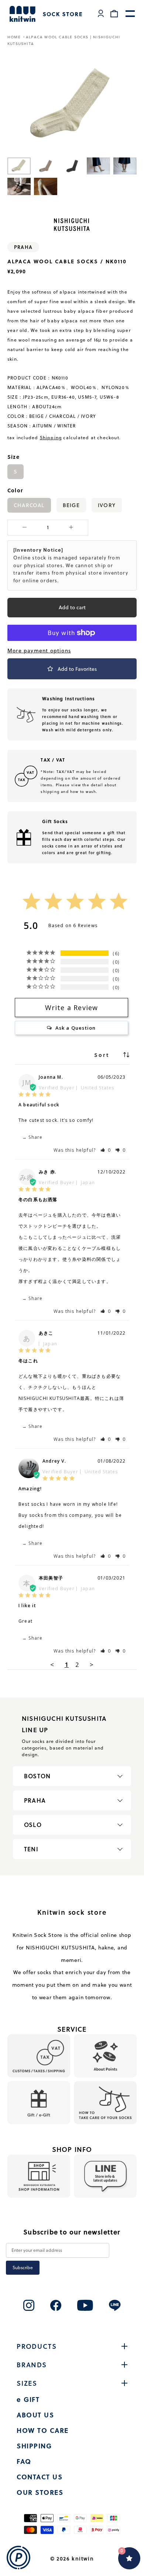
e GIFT (28, 2399)
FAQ (24, 2461)
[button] (106, 1150)
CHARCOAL (29, 505)
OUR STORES (40, 2492)
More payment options (39, 651)
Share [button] (35, 1137)
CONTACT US (40, 2477)
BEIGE (71, 505)
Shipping (51, 438)
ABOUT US (35, 2415)
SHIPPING (34, 2446)
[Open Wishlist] (129, 2558)
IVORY (107, 505)
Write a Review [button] (72, 1008)
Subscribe (23, 2268)
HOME (15, 37)
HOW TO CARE (43, 2430)
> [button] (92, 1665)
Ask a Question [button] (76, 1028)
